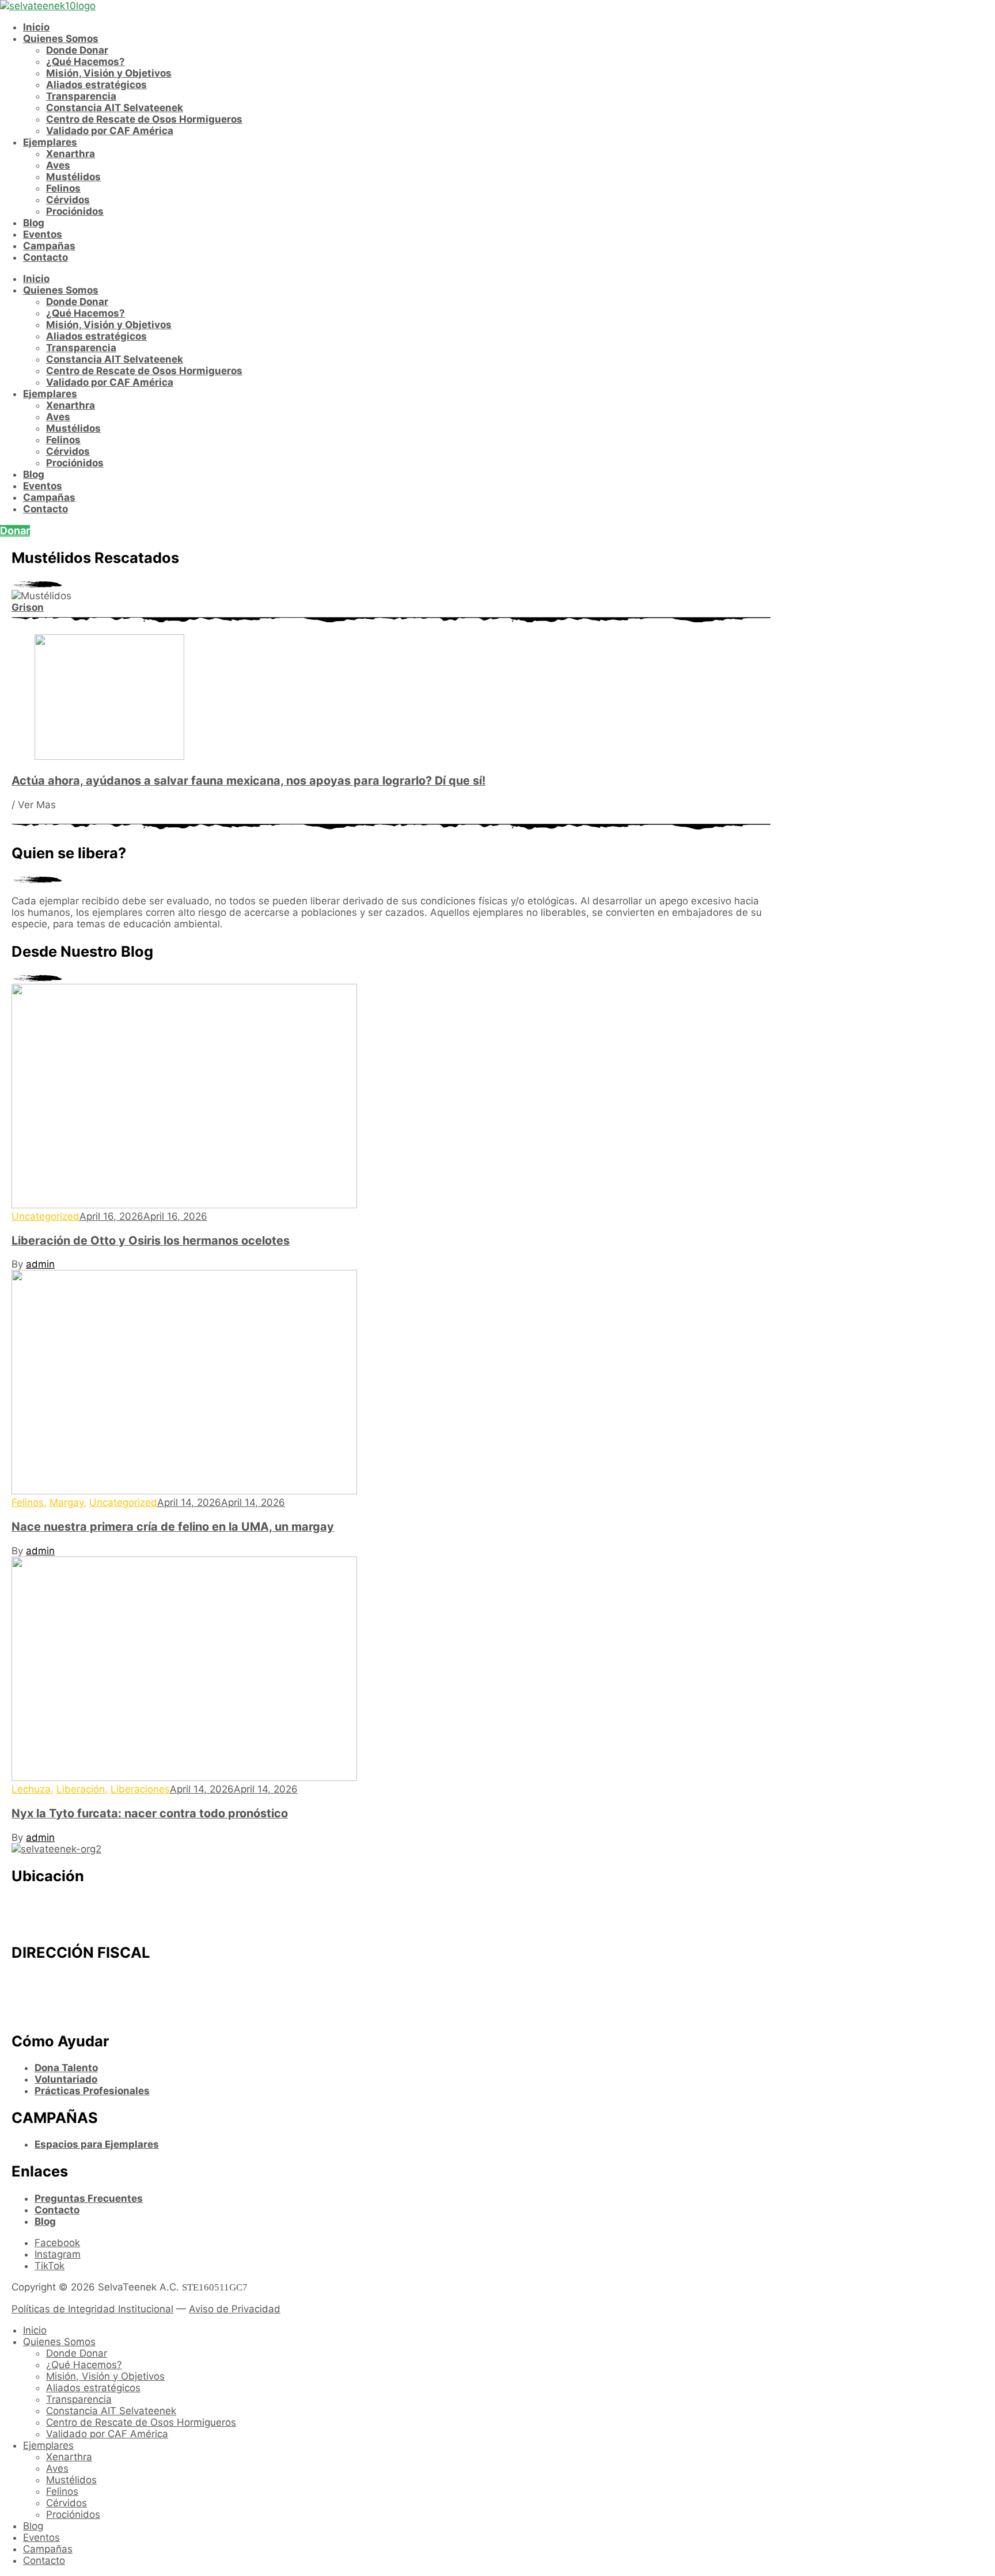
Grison (28, 607)
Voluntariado (66, 2079)
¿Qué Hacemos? (86, 62)
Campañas (49, 246)
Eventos (43, 234)
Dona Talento (66, 2068)
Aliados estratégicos (96, 85)
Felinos (63, 188)
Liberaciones (140, 1789)
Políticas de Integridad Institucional (92, 2309)
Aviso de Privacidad (235, 2309)
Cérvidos (68, 200)
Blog (34, 223)
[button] (15, 531)
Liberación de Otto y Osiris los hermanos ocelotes (151, 1241)
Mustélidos (73, 177)
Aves (58, 165)
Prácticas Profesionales (92, 2091)
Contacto (45, 257)
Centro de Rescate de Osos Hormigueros (144, 119)
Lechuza (31, 1789)
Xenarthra (71, 154)
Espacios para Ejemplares (97, 2144)
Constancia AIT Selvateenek (115, 108)
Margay (67, 1502)
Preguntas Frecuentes (89, 2198)
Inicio (36, 27)
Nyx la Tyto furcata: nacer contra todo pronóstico (150, 1813)
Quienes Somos (61, 39)
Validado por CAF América (110, 131)
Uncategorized (45, 1216)
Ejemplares (50, 142)
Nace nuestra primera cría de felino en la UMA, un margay (173, 1527)
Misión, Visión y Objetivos (109, 73)
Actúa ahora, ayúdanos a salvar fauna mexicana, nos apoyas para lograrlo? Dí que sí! (248, 781)
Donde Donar (77, 50)
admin (40, 1264)
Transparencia (81, 96)
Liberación (81, 1789)
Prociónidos (75, 211)
